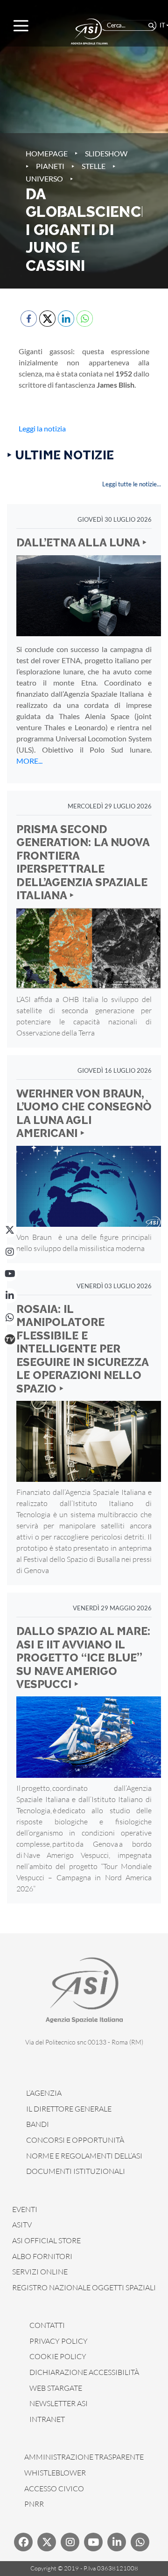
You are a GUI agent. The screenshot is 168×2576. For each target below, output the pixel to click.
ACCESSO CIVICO (54, 2489)
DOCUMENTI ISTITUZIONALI (76, 2171)
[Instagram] (10, 1252)
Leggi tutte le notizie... (132, 484)
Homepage (47, 153)
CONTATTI (47, 2325)
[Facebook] (23, 2542)
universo (44, 178)
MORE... (29, 761)
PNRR (34, 2504)
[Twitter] (47, 2542)
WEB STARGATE (56, 2388)
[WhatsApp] (10, 1318)
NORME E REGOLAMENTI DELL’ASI (84, 2156)
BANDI (38, 2124)
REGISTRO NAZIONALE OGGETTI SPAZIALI (84, 2287)
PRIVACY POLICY (59, 2341)
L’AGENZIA (44, 2093)
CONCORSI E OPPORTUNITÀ (75, 2140)
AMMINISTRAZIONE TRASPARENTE (84, 2457)
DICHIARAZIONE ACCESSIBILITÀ (84, 2372)
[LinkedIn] (10, 1296)
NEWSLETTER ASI (59, 2403)
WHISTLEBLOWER (55, 2473)
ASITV (22, 2225)
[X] (10, 1230)
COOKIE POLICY (58, 2356)
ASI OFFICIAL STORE (46, 2240)
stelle (94, 166)
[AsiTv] (10, 1339)
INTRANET (47, 2419)
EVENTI (25, 2209)
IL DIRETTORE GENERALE (69, 2109)
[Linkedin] (117, 2542)
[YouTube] (10, 1274)
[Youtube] (93, 2542)
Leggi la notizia (42, 428)
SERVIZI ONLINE (40, 2272)
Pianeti (50, 166)
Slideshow (106, 153)
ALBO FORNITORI (42, 2256)
